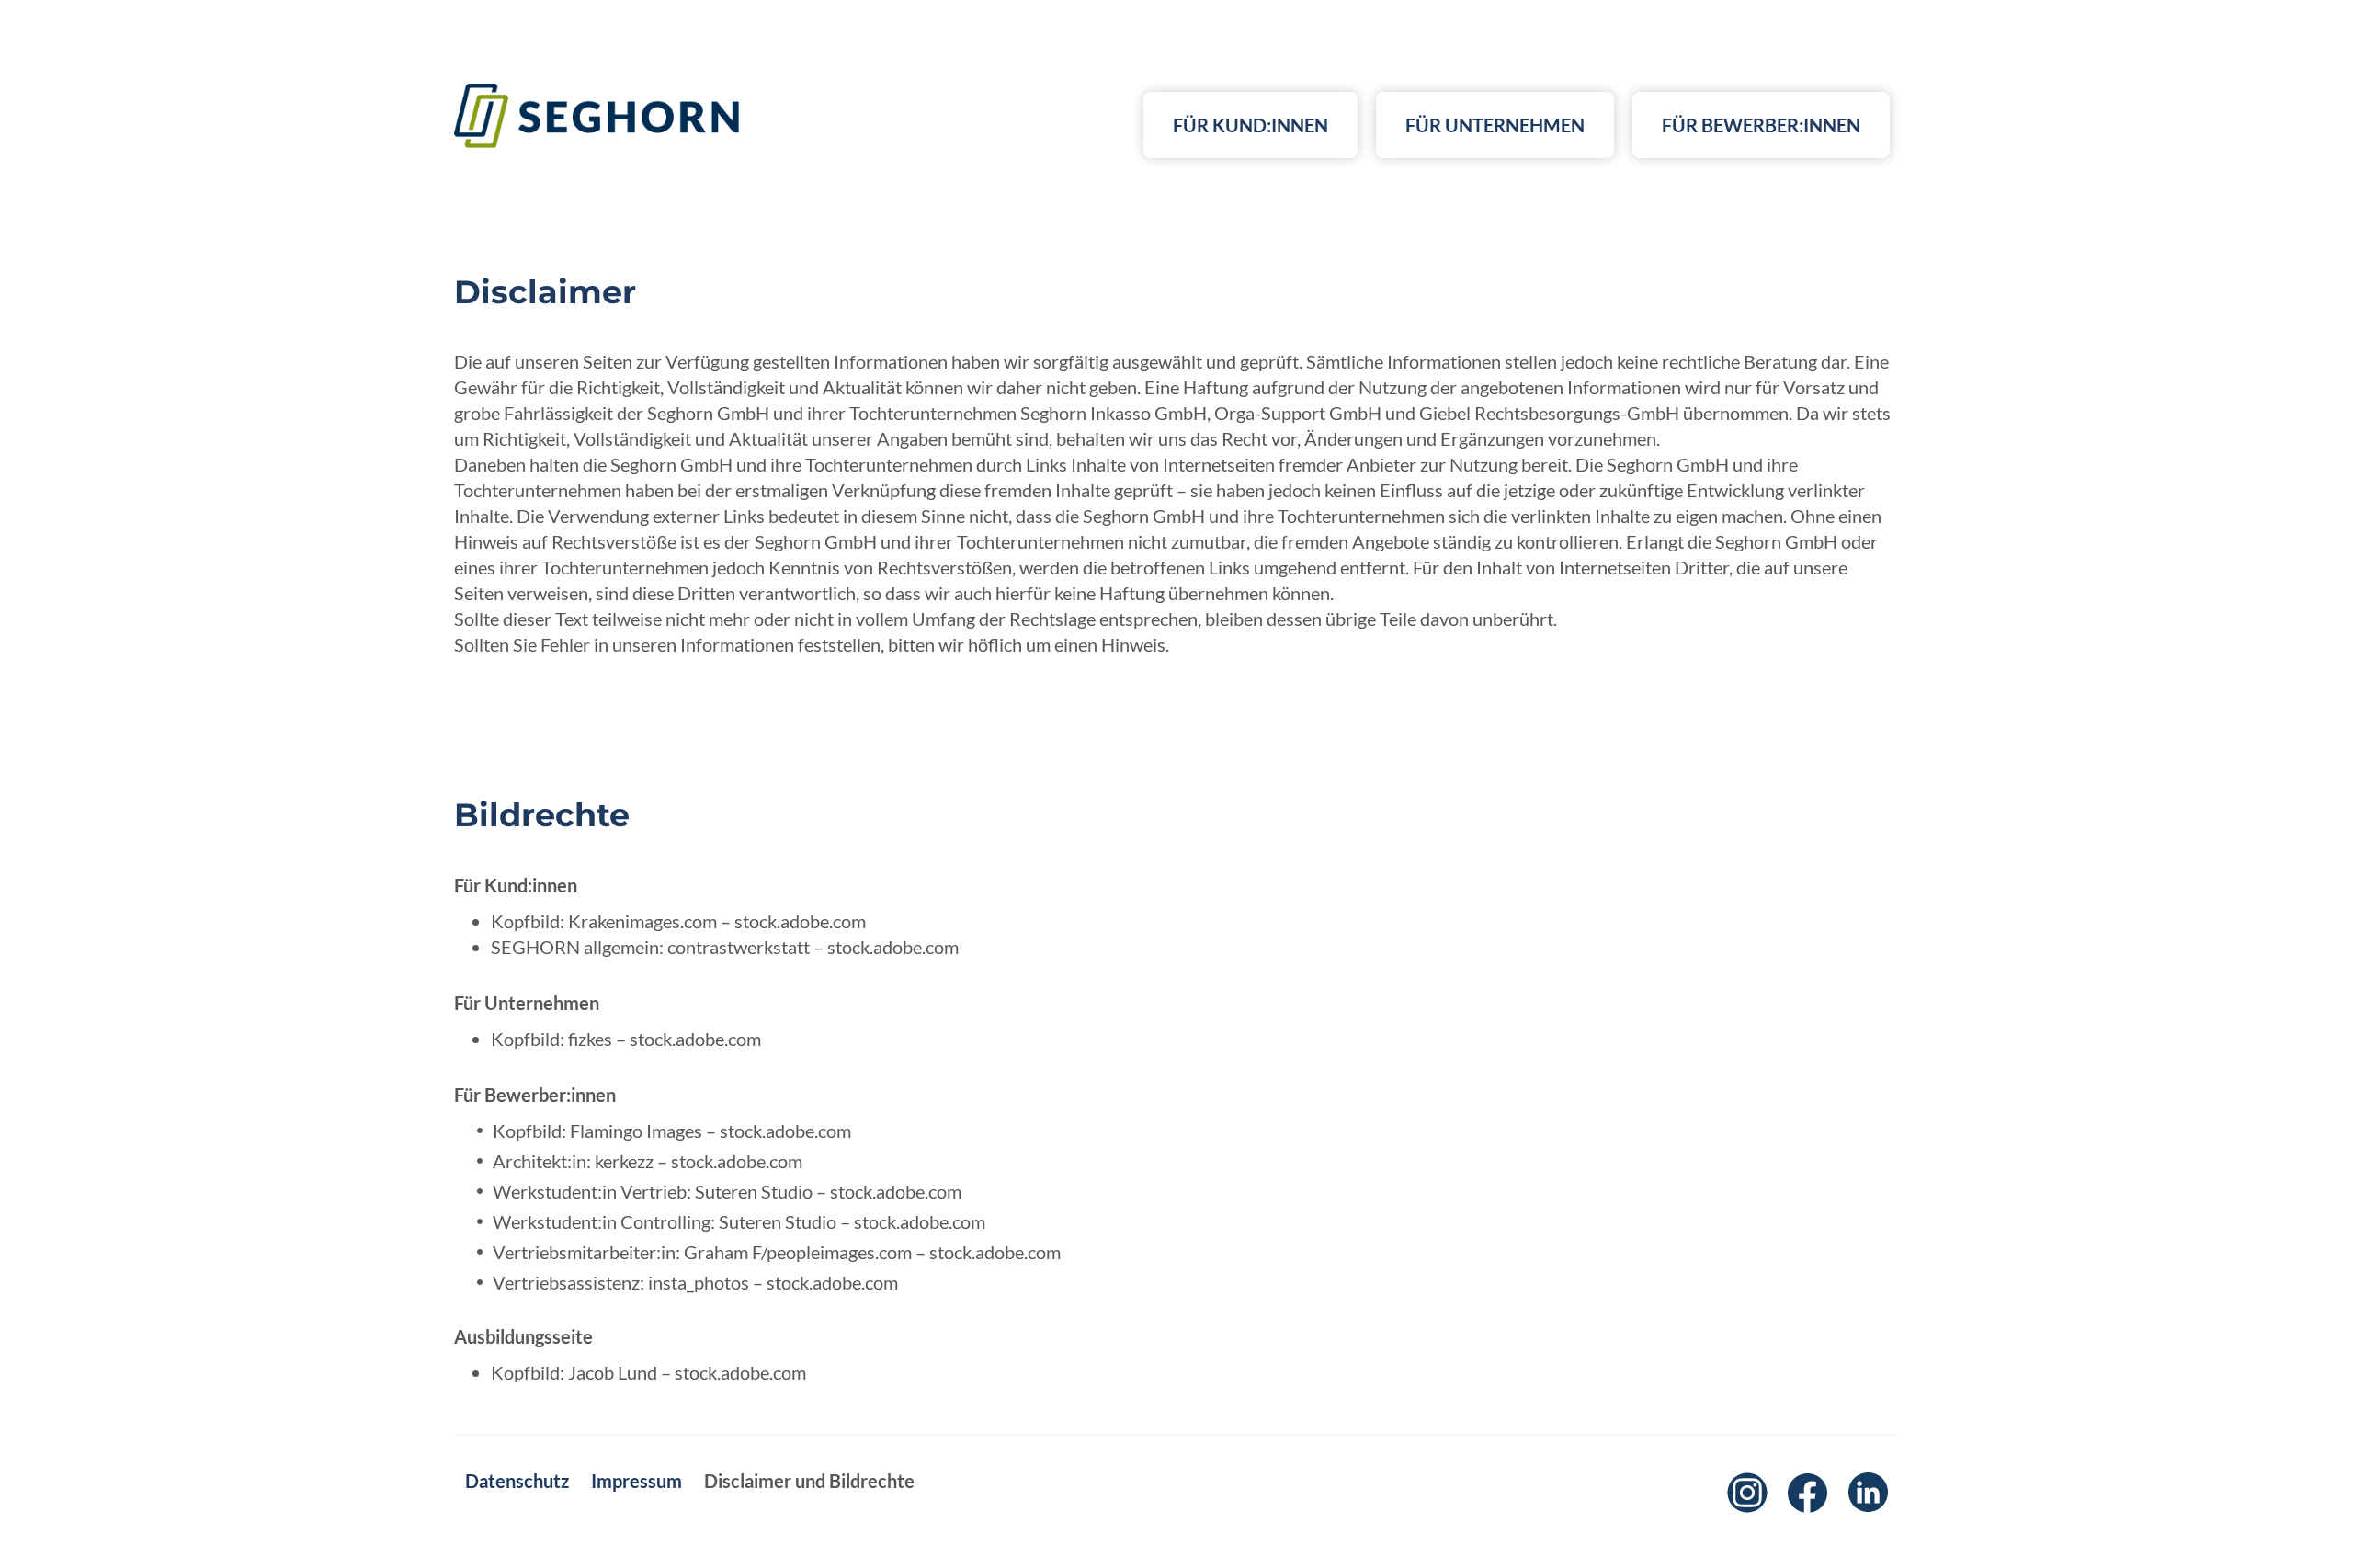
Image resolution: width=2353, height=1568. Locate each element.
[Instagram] (1747, 1493)
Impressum (637, 1481)
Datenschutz (517, 1481)
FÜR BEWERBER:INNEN (1761, 125)
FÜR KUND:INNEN (1250, 125)
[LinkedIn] (1869, 1493)
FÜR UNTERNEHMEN (1495, 125)
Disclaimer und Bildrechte (809, 1481)
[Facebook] (1808, 1493)
